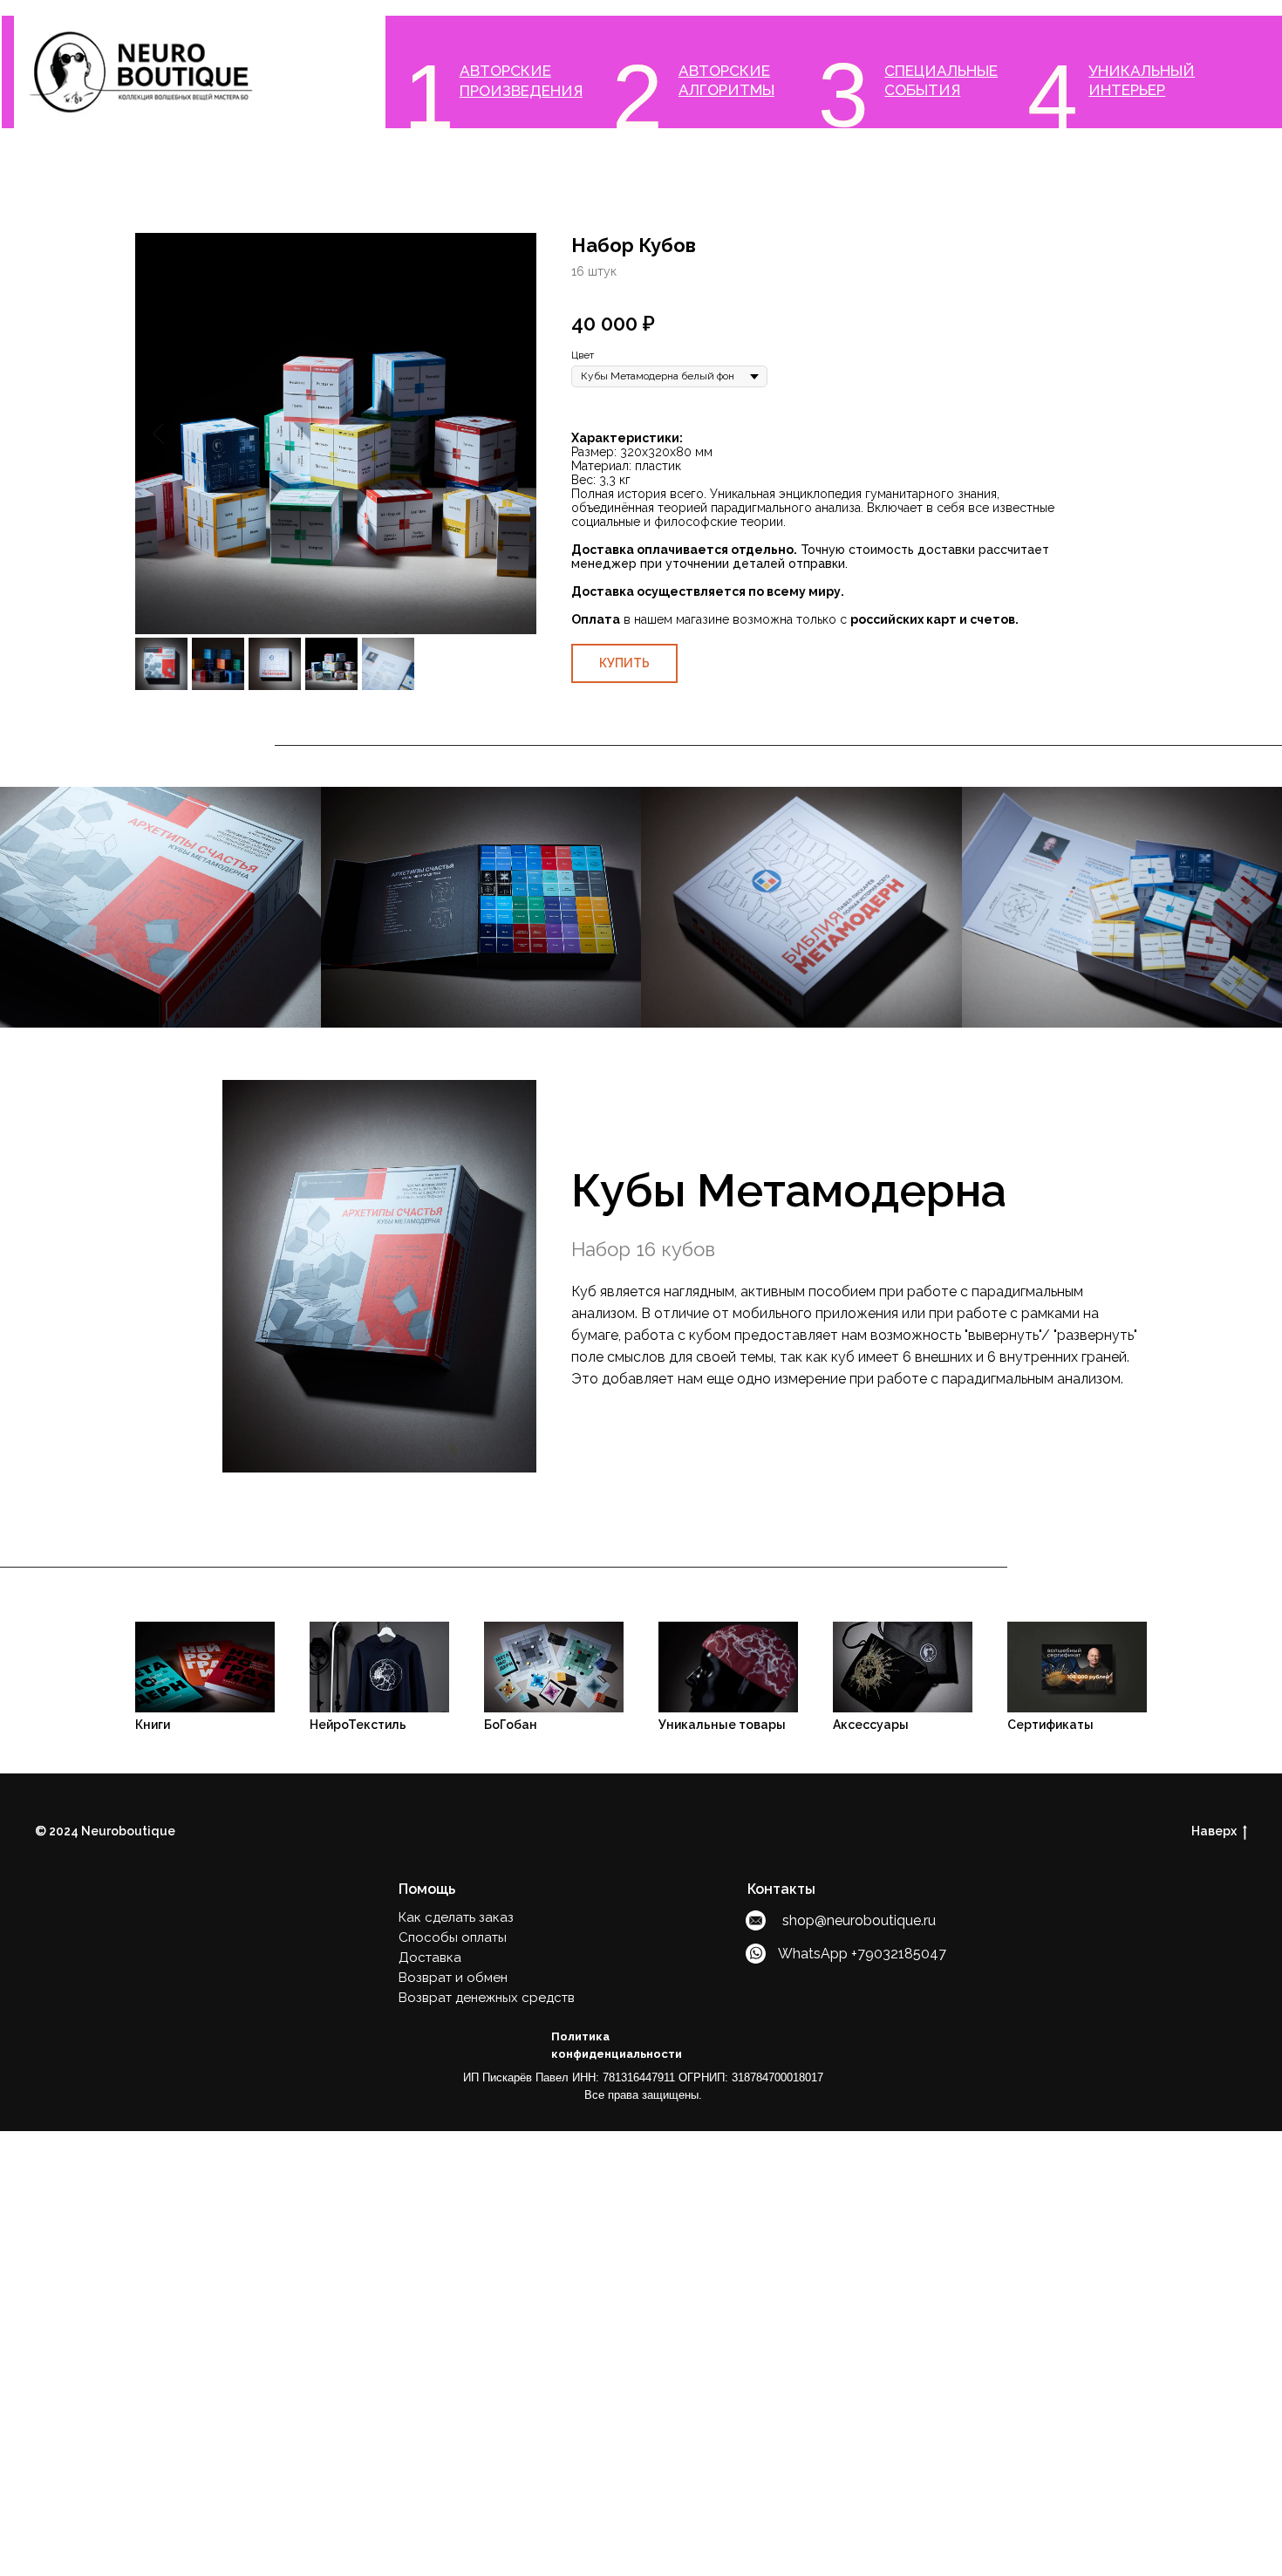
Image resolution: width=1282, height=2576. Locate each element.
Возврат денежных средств (487, 1998)
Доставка (430, 1958)
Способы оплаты (453, 1937)
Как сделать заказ (456, 1917)
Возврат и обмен (453, 1978)
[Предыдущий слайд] (158, 434)
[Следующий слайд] (513, 434)
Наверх (1214, 1831)
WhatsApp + (818, 1954)
